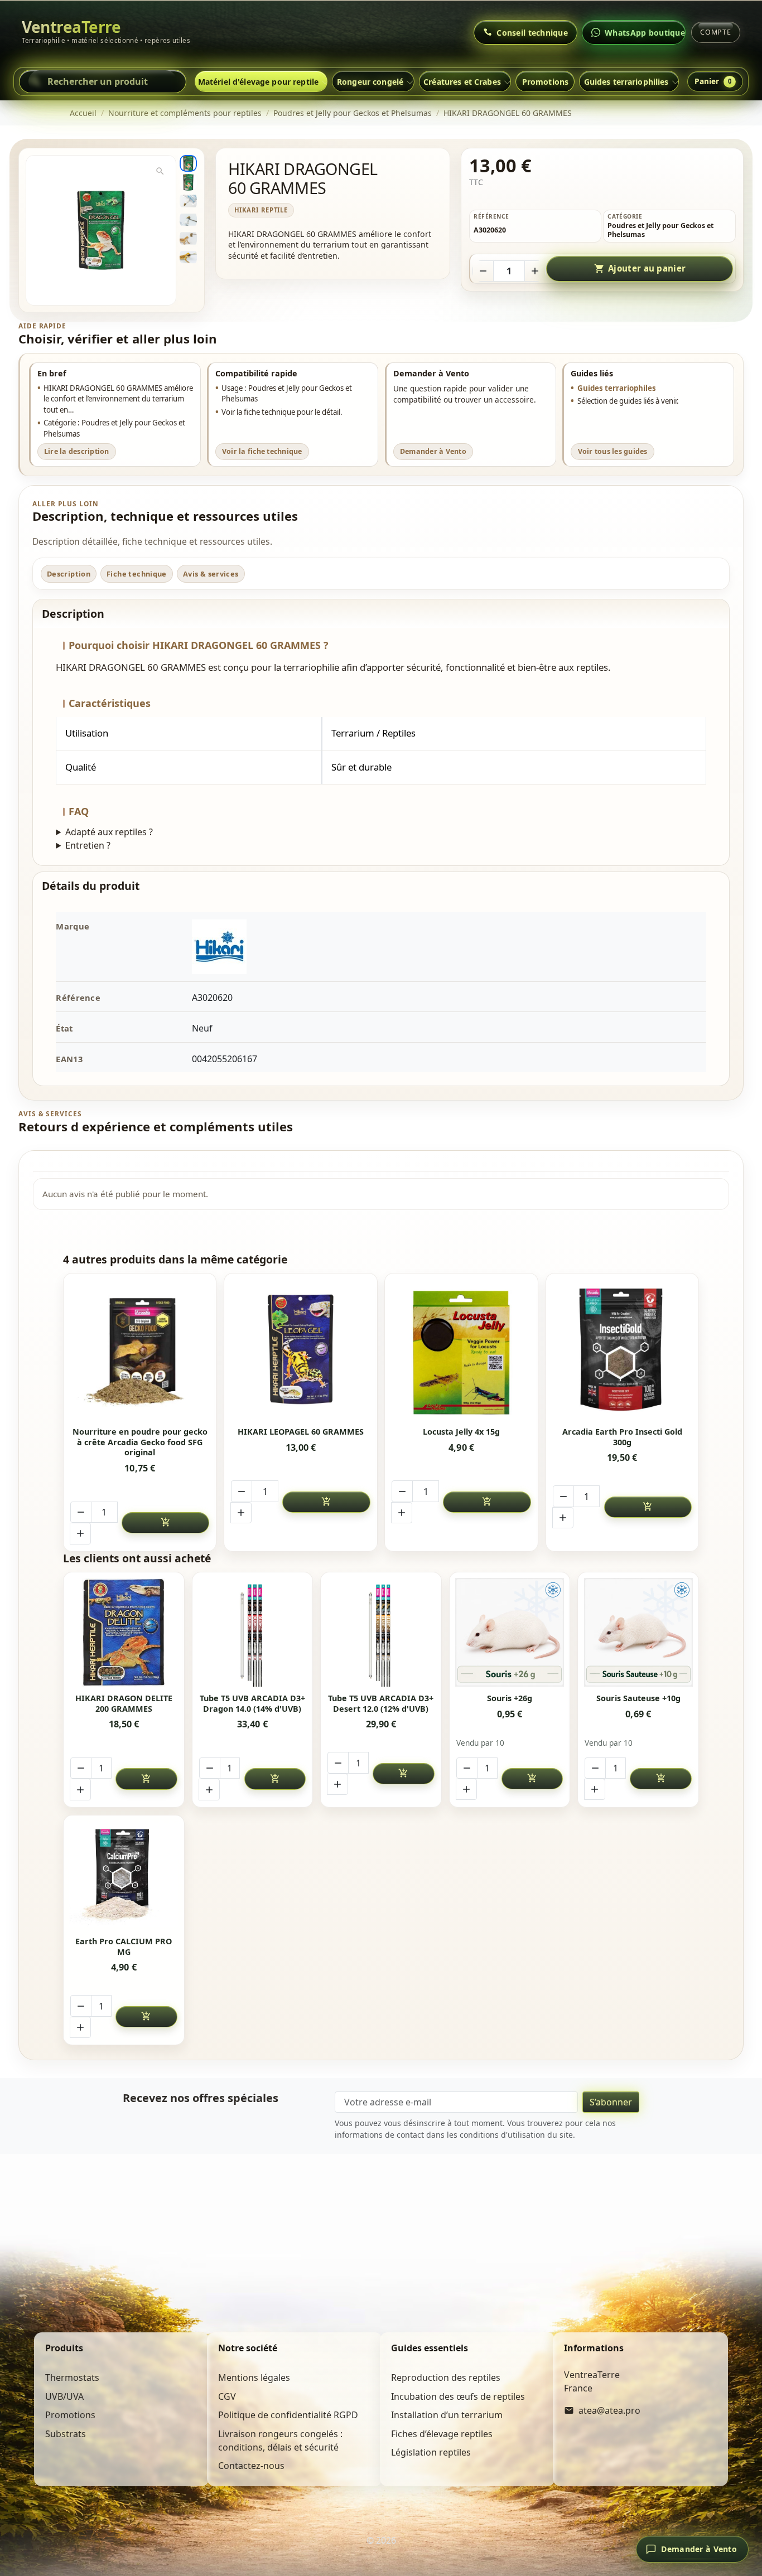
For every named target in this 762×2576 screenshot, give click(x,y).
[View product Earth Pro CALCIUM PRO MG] (124, 1875)
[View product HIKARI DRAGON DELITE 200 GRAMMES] (124, 1632)
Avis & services (211, 574)
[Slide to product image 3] (188, 201)
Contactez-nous (251, 2466)
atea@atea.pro (609, 2410)
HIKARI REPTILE (261, 210)
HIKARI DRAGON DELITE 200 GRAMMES (124, 1704)
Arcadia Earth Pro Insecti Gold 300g (622, 1437)
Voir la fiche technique (262, 451)
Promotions (545, 82)
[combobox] (103, 81)
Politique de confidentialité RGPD (288, 2415)
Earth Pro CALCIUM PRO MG (124, 1947)
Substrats (66, 2434)
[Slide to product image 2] (188, 182)
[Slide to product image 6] (188, 257)
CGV (227, 2396)
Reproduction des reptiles (446, 2378)
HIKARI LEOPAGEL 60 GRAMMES (301, 1432)
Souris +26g (510, 1698)
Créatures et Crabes (462, 82)
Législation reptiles (431, 2452)
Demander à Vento (433, 451)
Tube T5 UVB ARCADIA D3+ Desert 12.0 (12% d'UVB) (381, 1704)
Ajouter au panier (640, 268)
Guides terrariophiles (617, 388)
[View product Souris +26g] (510, 1632)
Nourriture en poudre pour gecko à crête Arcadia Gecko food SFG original (140, 1442)
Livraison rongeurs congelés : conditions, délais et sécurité (280, 2441)
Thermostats (72, 2378)
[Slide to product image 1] (188, 163)
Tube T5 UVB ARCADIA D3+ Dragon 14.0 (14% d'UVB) (252, 1704)
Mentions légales (254, 2378)
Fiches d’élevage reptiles (442, 2434)
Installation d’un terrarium (447, 2415)
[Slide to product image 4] (188, 220)
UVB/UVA (64, 2396)
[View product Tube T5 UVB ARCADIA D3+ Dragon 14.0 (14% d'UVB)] (252, 1632)
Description (69, 574)
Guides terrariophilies (626, 82)
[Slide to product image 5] (188, 238)
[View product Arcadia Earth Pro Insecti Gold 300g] (622, 1350)
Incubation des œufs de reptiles (458, 2396)
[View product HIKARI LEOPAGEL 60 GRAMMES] (301, 1350)
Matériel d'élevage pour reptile (258, 82)
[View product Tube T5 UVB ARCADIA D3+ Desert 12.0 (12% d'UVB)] (381, 1632)
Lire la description (77, 451)
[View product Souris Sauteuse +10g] (638, 1632)
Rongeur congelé (370, 82)
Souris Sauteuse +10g (638, 1698)
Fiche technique (137, 574)
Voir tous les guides (613, 451)
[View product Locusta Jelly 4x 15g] (462, 1350)
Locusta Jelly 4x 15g (461, 1432)
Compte (716, 32)
